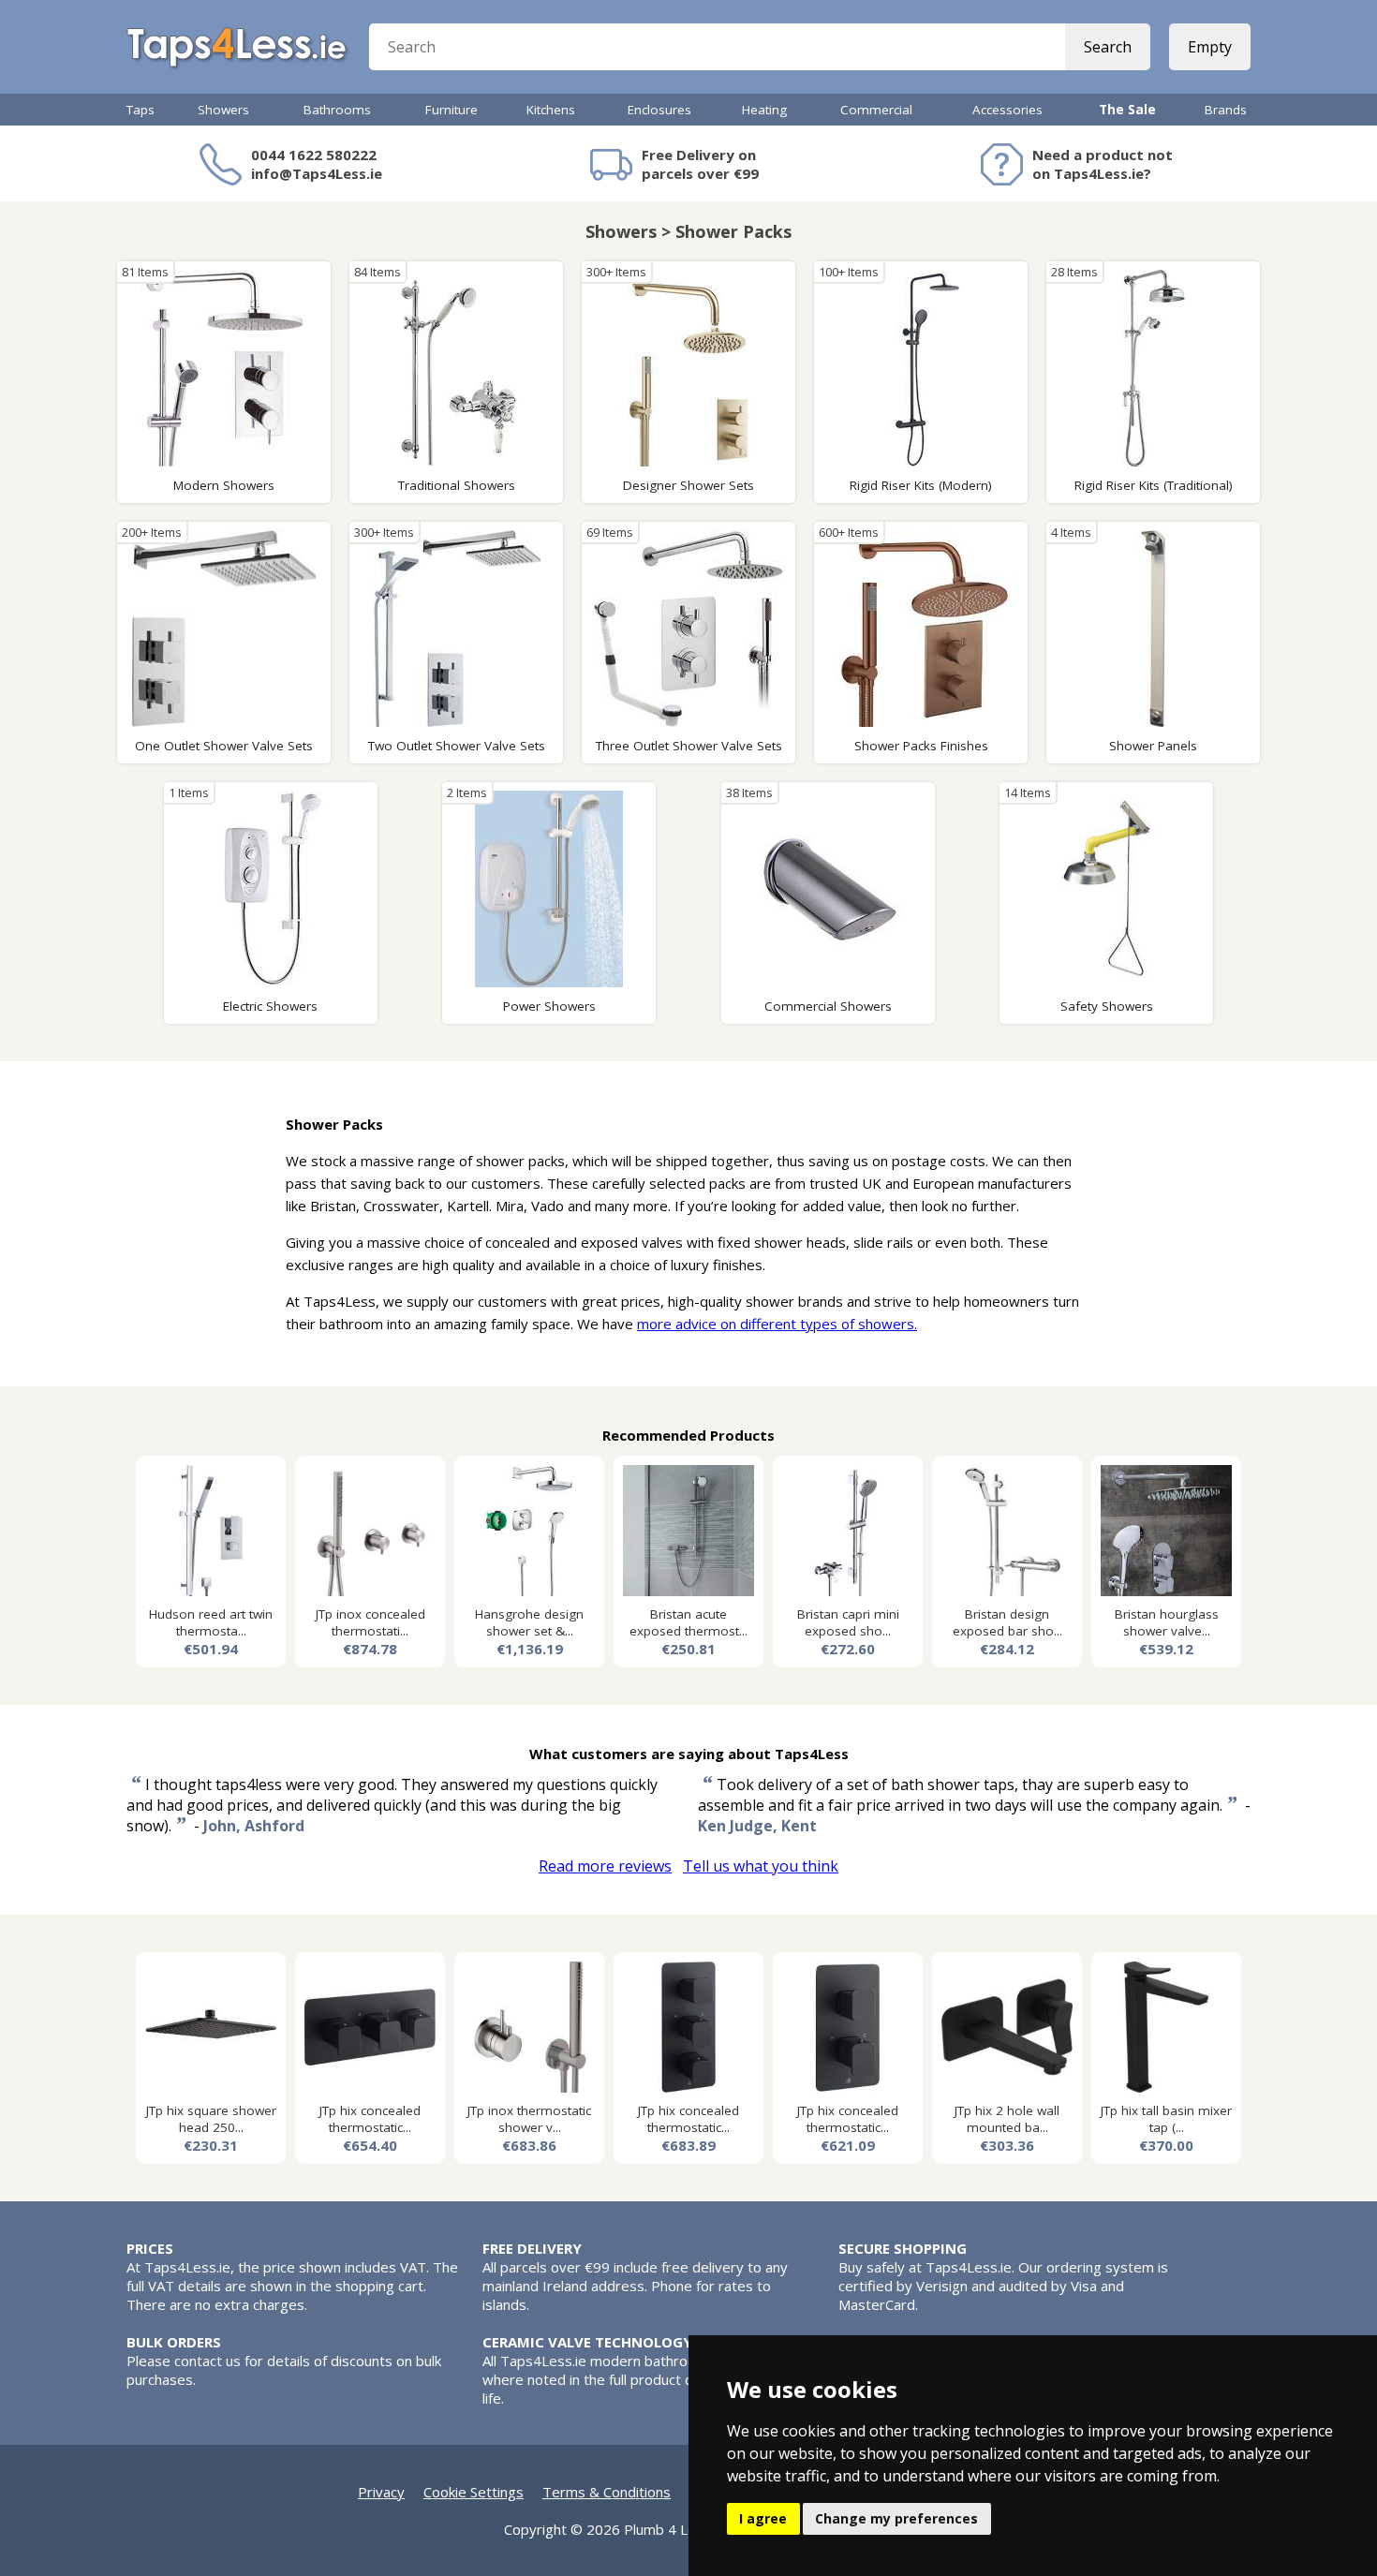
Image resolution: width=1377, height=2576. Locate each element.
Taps (141, 110)
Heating (764, 110)
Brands (1226, 110)
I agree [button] (763, 2518)
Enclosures (659, 110)
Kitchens (551, 110)
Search (1108, 47)
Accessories (1007, 110)
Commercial (876, 110)
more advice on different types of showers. (777, 1324)
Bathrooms (337, 110)
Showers (223, 110)
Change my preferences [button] (896, 2518)
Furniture (452, 110)
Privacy (381, 2492)
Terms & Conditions (607, 2492)
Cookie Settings (474, 2492)
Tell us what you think (761, 1866)
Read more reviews (605, 1866)
